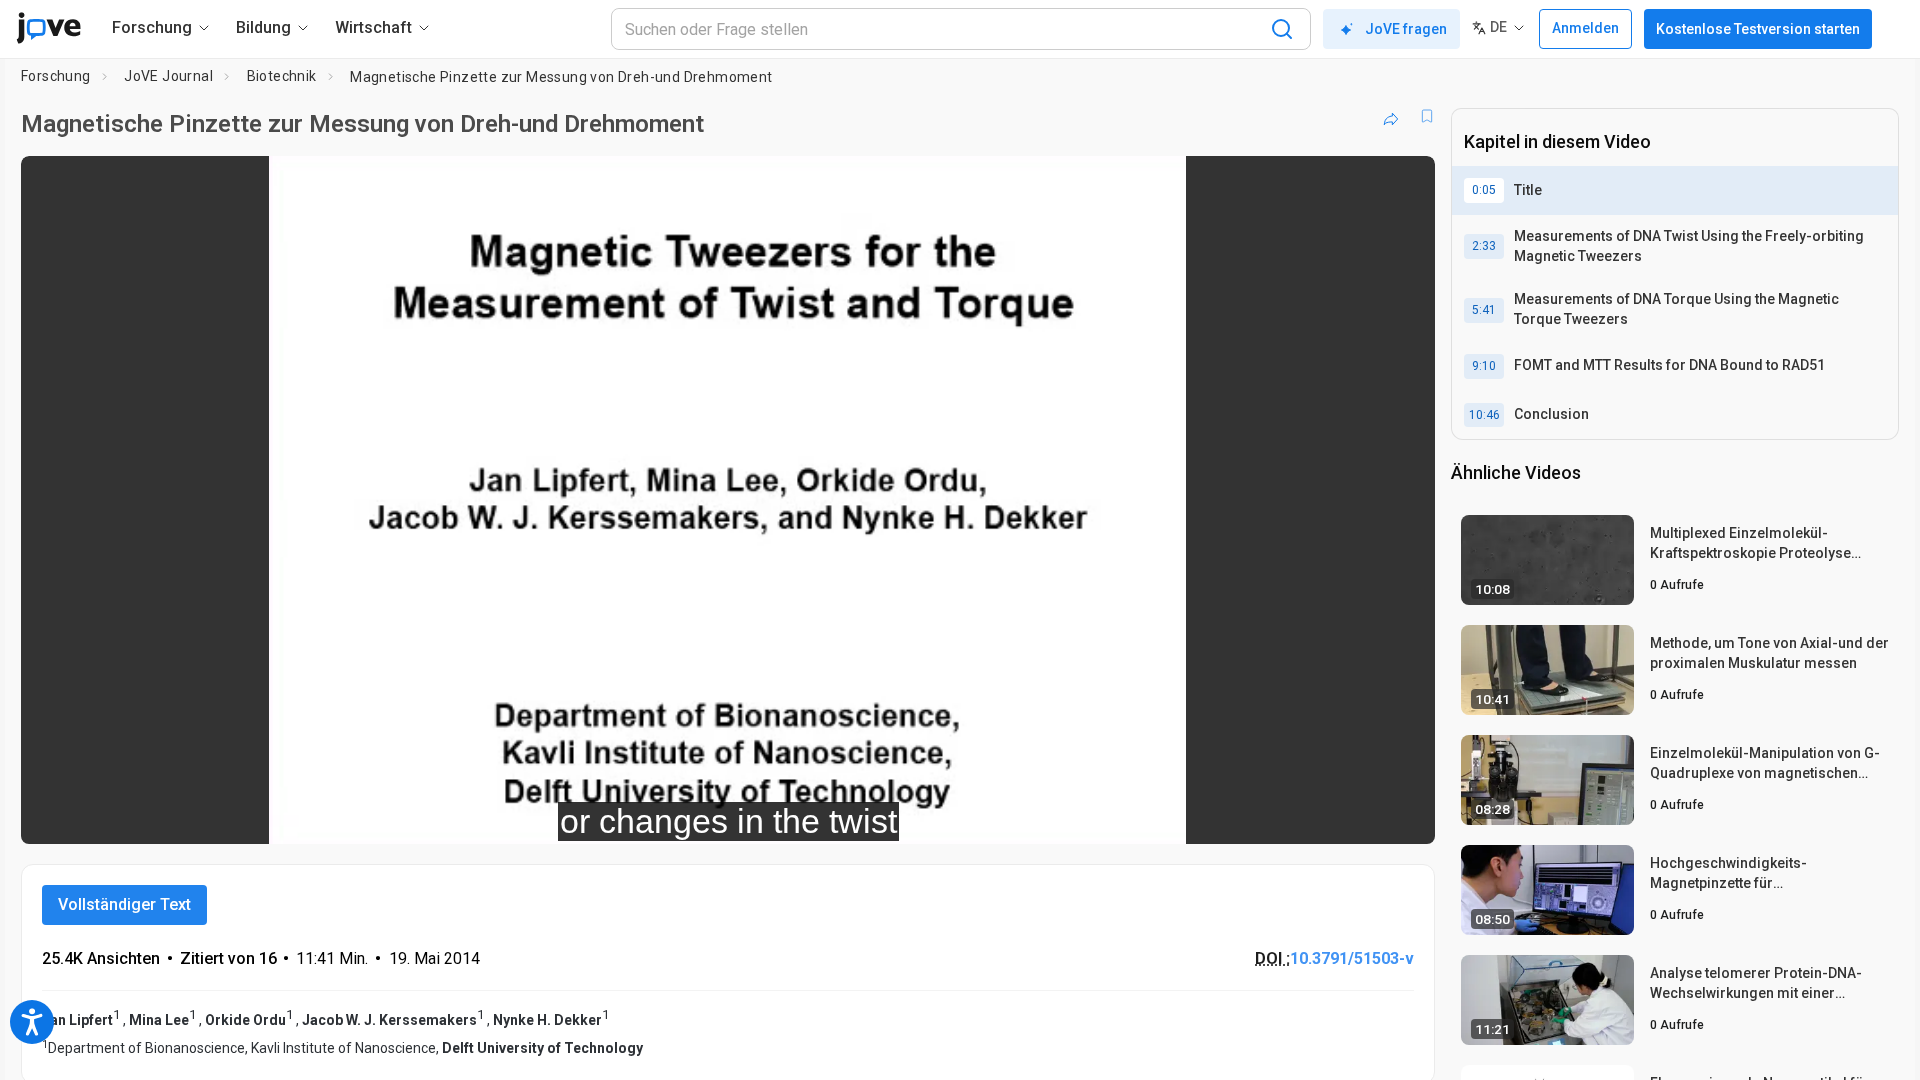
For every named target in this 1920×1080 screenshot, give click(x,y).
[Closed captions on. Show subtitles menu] (1357, 815)
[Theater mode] (1403, 815)
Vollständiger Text (124, 904)
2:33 (1484, 246)
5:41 (1484, 310)
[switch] (1201, 815)
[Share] (1391, 116)
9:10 (1484, 366)
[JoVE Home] (48, 28)
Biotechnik (282, 76)
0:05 (1484, 190)
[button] (1403, 184)
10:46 (1484, 415)
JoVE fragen (1406, 29)
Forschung (56, 76)
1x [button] (1316, 815)
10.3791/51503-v (1352, 958)
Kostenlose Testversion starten (1758, 29)
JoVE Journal (168, 76)
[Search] (1282, 29)
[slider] (618, 815)
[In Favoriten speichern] (1427, 116)
